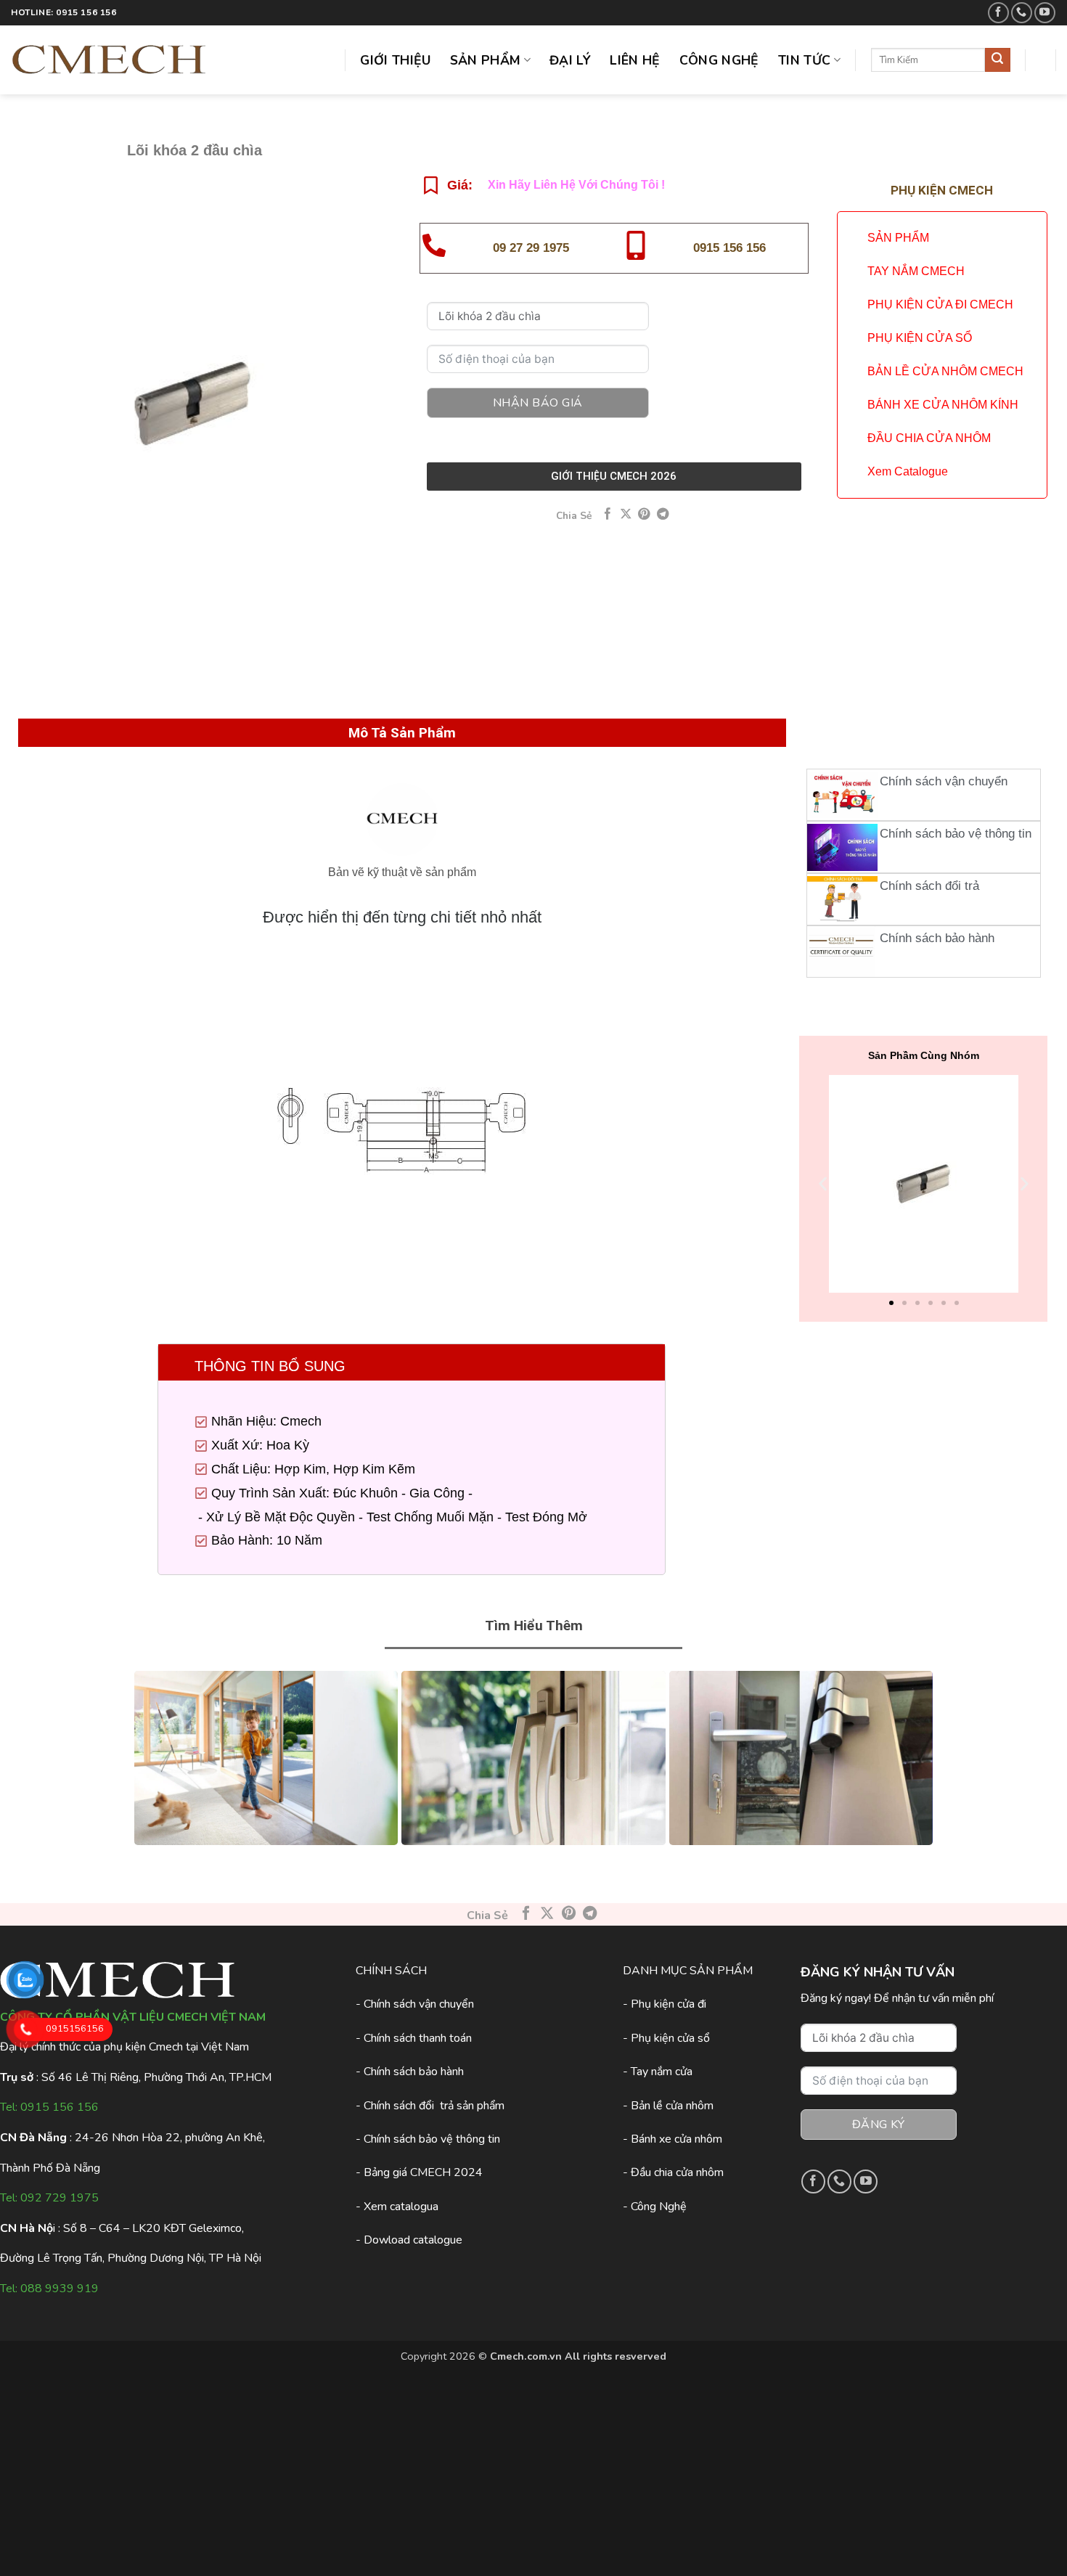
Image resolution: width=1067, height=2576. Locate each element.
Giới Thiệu (396, 60)
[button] (823, 1184)
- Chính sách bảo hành (410, 2072)
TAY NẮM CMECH (916, 271)
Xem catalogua (401, 2207)
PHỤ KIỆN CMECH (942, 190)
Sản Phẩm (486, 60)
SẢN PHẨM (898, 238)
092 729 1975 (60, 2198)
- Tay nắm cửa (658, 2072)
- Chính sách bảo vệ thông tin (428, 2139)
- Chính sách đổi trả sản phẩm (430, 2106)
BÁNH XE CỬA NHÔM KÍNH (943, 405)
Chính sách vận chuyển (944, 781)
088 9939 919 (60, 2289)
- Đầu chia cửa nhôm (673, 2172)
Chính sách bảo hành (937, 938)
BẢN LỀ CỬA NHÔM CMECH (945, 371)
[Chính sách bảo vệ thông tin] (842, 847)
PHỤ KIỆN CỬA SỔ (920, 338)
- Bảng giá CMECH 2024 (419, 2172)
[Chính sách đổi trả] (842, 899)
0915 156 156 (729, 248)
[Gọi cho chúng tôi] (1022, 13)
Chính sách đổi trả (929, 886)
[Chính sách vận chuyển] (842, 795)
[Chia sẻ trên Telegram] (663, 515)
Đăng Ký (878, 2125)
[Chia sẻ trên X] (626, 515)
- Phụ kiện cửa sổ (666, 2038)
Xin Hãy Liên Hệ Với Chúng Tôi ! (576, 185)
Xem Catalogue (908, 471)
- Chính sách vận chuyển (415, 2004)
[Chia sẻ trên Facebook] (608, 515)
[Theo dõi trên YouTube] (1045, 13)
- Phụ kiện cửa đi (665, 2004)
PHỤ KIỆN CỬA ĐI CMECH (940, 304)
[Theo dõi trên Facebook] (998, 13)
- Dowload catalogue (409, 2240)
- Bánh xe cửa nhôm (673, 2139)
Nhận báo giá (538, 403)
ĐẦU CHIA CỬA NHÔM (929, 438)
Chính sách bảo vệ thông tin (956, 834)
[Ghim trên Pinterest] (644, 515)
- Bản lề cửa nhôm (668, 2106)
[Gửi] (997, 60)
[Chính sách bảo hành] (842, 952)
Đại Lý (570, 60)
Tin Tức (804, 60)
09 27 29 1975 (531, 248)
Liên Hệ (635, 60)
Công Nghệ (719, 60)
